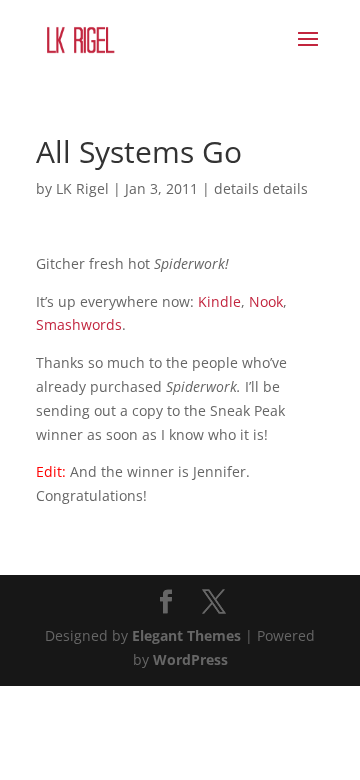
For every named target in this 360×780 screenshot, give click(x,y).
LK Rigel (82, 188)
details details (261, 188)
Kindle (219, 301)
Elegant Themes (186, 635)
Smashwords (79, 324)
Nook (266, 301)
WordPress (190, 659)
